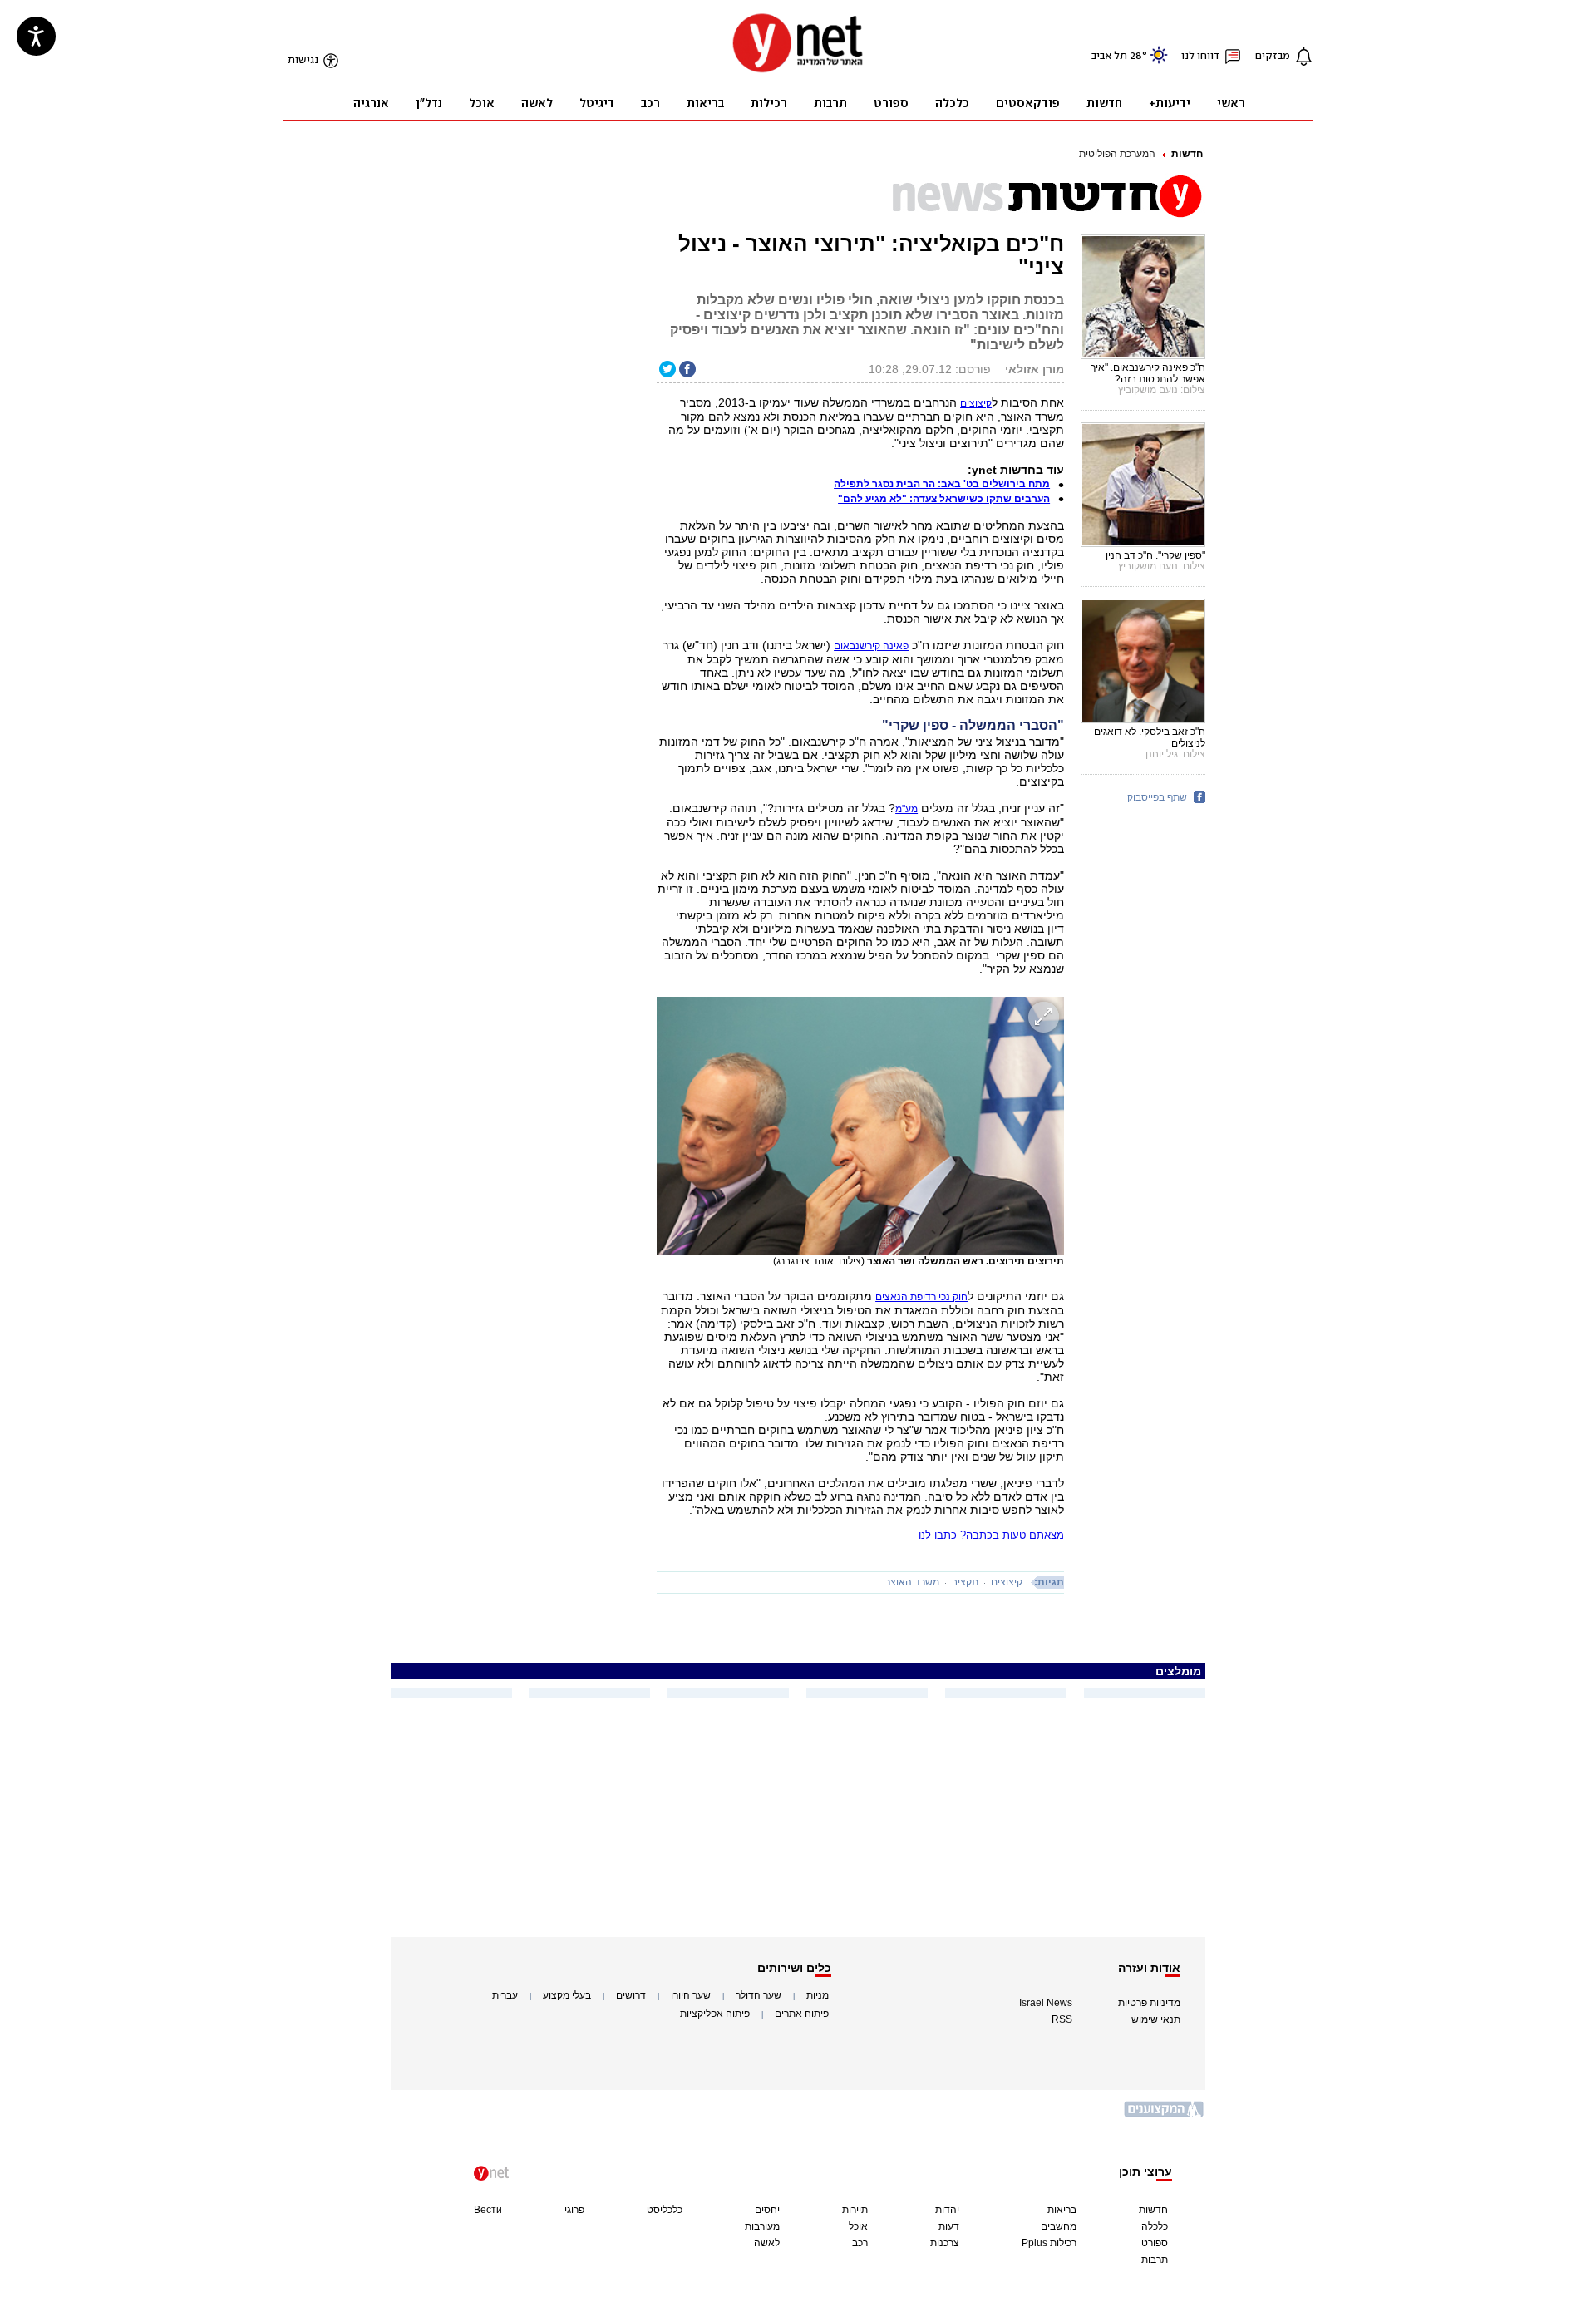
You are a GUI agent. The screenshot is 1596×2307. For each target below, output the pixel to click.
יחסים (767, 2210)
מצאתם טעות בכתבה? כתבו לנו (991, 1535)
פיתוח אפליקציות (715, 2014)
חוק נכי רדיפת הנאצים (921, 1297)
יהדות (947, 2210)
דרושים (631, 1995)
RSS (1062, 2019)
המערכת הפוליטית (1117, 154)
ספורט (1155, 2243)
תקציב (965, 1582)
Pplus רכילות (1049, 2243)
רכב (860, 2243)
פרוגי (574, 2210)
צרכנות (945, 2243)
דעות (949, 2226)
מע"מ (906, 809)
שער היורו (691, 1995)
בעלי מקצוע (567, 1995)
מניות (818, 1995)
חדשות (1187, 154)
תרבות (1155, 2260)
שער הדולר (759, 1995)
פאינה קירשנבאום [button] (871, 646)
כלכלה (1155, 2226)
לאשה (767, 2243)
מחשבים (1059, 2226)
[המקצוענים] (1165, 2115)
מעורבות (762, 2226)
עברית (505, 1995)
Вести (488, 2210)
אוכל (858, 2226)
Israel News (1046, 2003)
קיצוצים (976, 403)
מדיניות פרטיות (1149, 2003)
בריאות (1062, 2210)
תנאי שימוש (1156, 2019)
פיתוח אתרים (802, 2014)
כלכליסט (665, 2210)
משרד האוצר (912, 1582)
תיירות (855, 2210)
